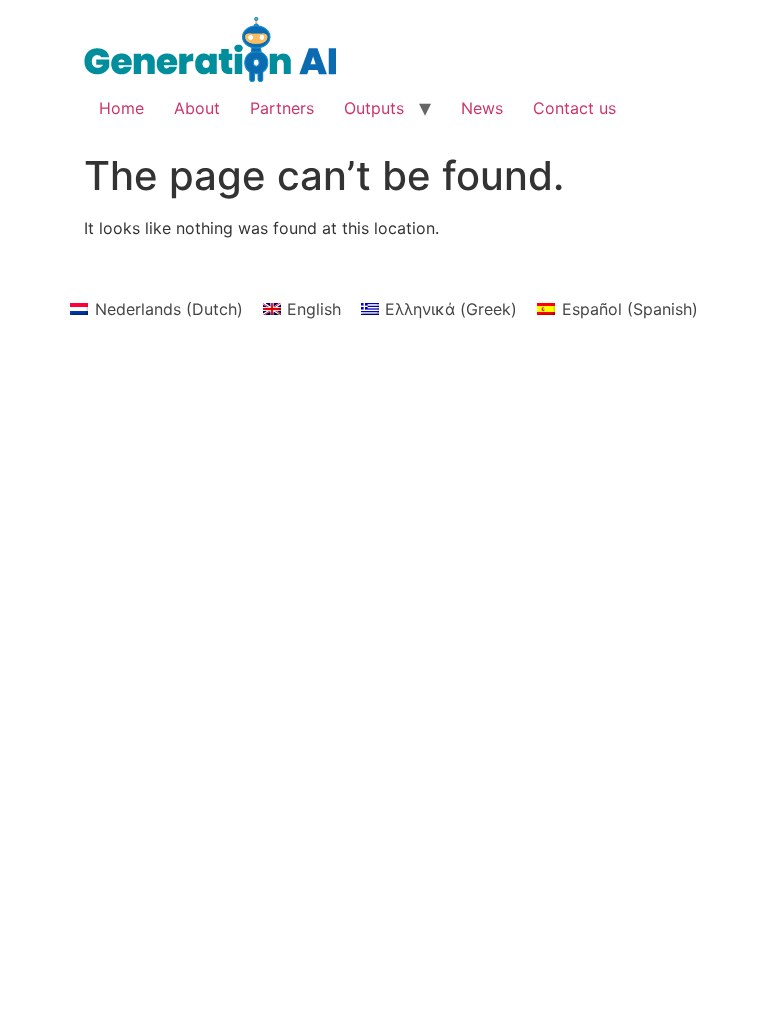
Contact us (574, 108)
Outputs (374, 108)
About (197, 108)
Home (121, 108)
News (482, 108)
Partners (282, 108)
